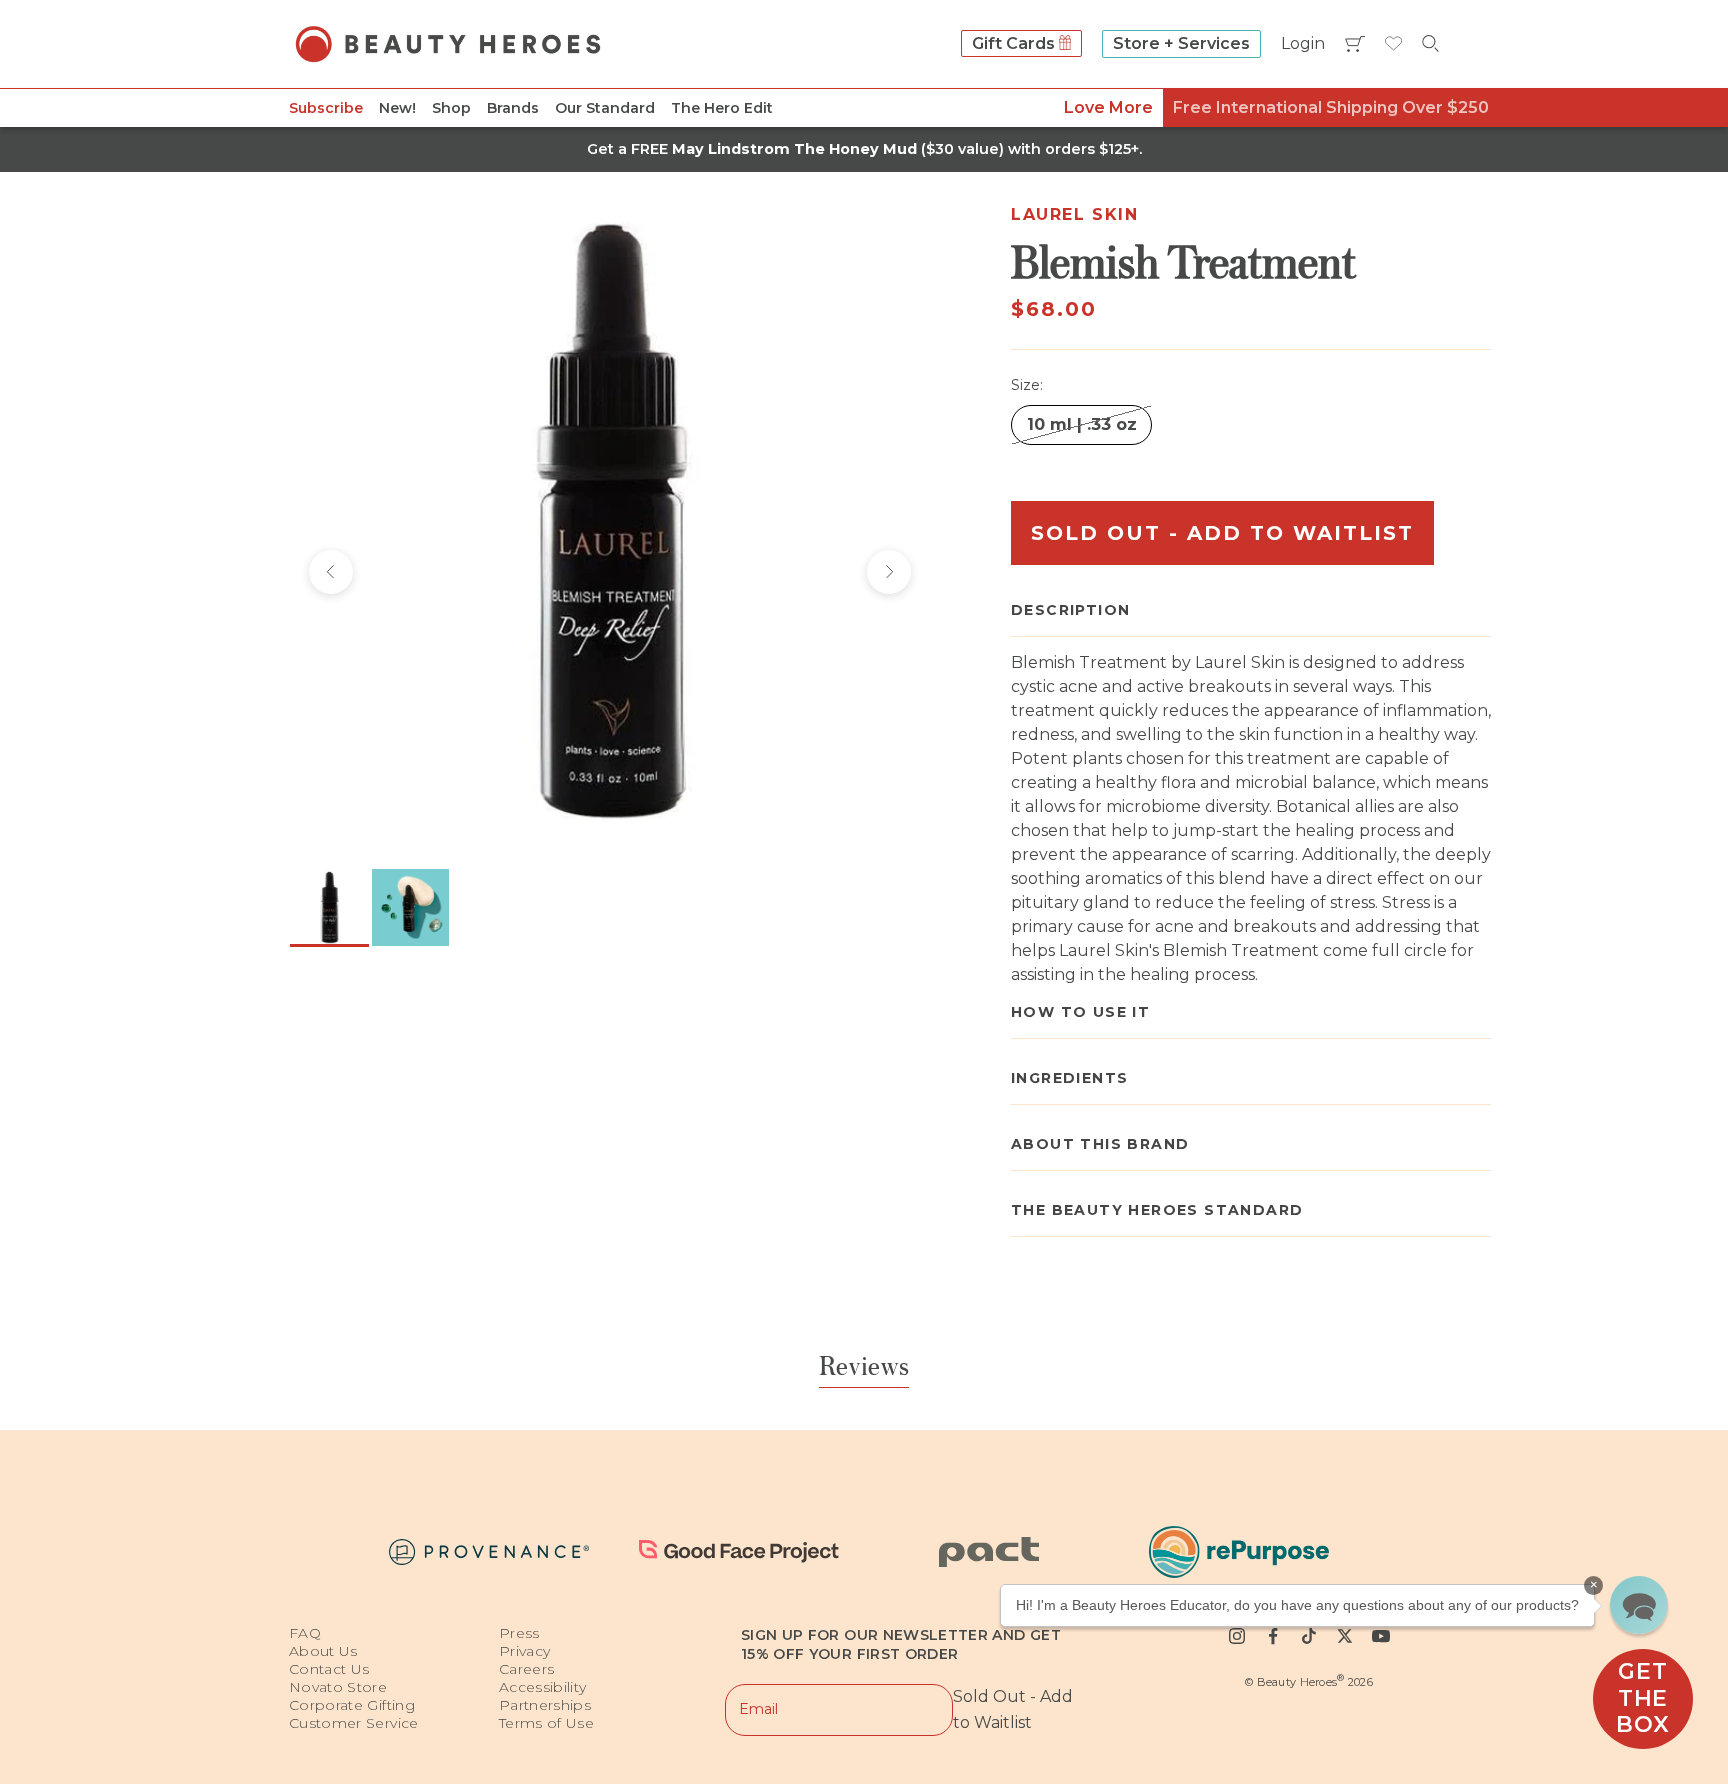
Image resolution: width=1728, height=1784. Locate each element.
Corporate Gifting (352, 1705)
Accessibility (543, 1687)
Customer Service (354, 1723)
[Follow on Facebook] (1273, 1636)
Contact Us (329, 1669)
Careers (526, 1669)
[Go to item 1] (329, 907)
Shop (451, 108)
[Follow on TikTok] (1309, 1636)
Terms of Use (546, 1723)
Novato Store (338, 1687)
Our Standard (605, 108)
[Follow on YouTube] (1381, 1636)
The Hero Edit (722, 108)
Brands (513, 108)
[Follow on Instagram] (1237, 1636)
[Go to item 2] (410, 907)
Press (519, 1633)
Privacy (524, 1651)
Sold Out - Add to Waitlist (1222, 533)
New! (397, 108)
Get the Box (1642, 1698)
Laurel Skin (1075, 214)
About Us (323, 1651)
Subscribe (326, 108)
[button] (1639, 1605)
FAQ (305, 1633)
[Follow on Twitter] (1345, 1636)
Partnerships (545, 1705)
